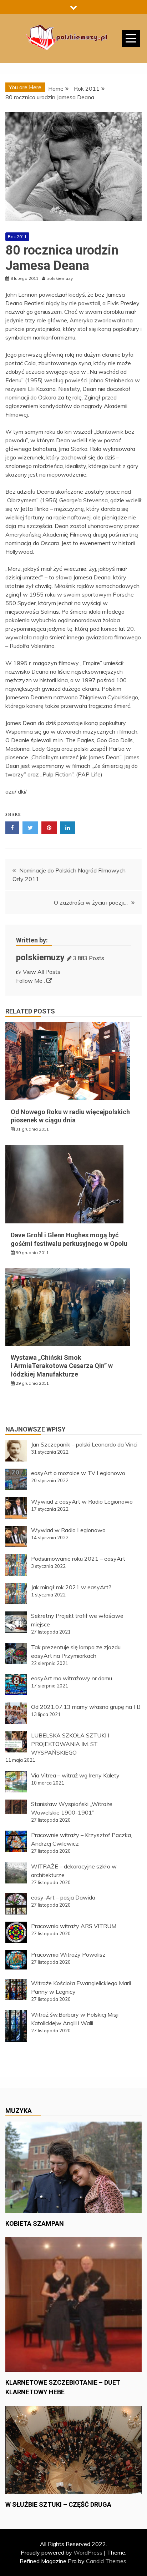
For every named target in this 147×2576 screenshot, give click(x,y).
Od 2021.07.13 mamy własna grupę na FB (86, 1707)
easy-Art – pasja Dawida (63, 1897)
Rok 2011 (17, 237)
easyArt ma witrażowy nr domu (72, 1678)
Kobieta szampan (35, 2223)
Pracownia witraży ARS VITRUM (74, 1926)
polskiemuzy (40, 957)
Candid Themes (106, 2561)
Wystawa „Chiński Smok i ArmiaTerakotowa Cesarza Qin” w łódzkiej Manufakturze (62, 1366)
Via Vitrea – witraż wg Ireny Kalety (75, 1775)
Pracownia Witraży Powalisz (68, 1954)
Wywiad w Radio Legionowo (68, 1530)
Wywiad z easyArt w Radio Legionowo (82, 1501)
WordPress (88, 2552)
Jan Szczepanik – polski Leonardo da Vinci (84, 1444)
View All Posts (42, 972)
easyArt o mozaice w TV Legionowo (78, 1473)
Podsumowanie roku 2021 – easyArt (78, 1559)
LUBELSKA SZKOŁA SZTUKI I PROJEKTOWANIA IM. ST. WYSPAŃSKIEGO (70, 1744)
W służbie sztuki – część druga (58, 2504)
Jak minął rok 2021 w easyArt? (71, 1587)
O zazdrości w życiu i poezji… (91, 902)
